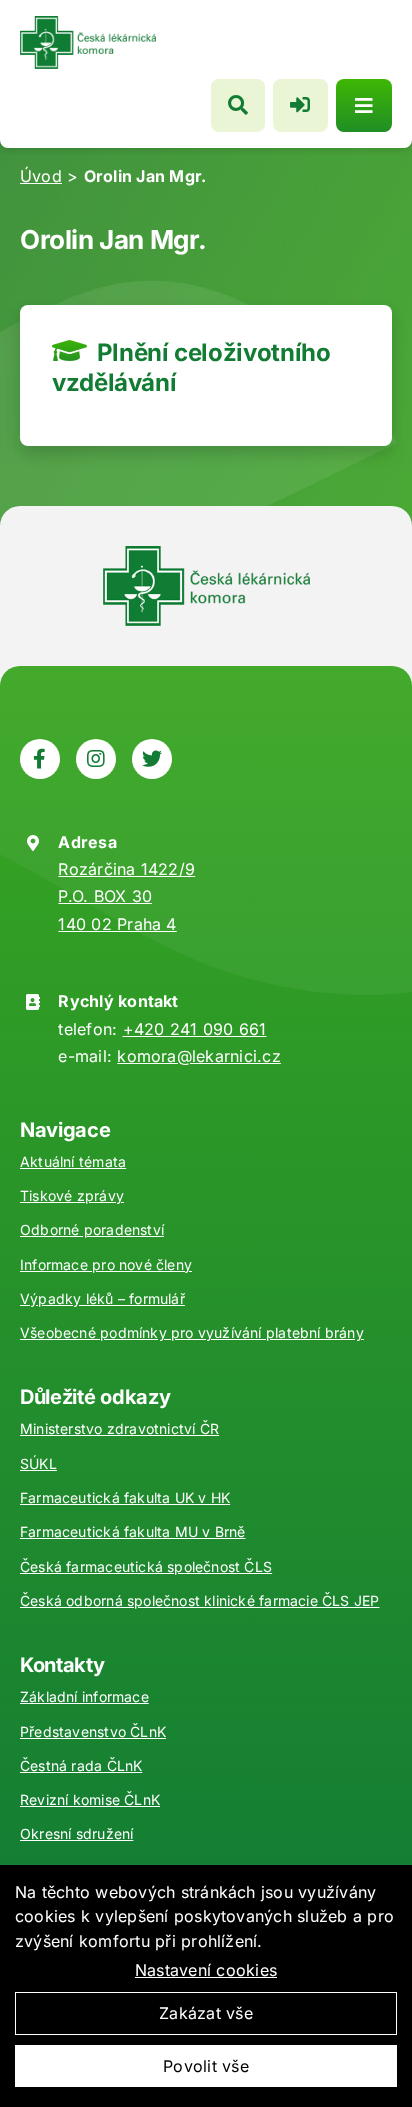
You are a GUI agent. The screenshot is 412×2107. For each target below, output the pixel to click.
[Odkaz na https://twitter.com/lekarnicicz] (152, 759)
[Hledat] (238, 105)
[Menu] (364, 105)
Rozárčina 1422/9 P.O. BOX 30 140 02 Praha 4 (126, 896)
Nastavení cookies (206, 1970)
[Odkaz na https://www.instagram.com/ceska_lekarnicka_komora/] (96, 759)
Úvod (41, 176)
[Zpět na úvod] (88, 24)
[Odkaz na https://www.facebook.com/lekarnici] (40, 759)
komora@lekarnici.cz (199, 1056)
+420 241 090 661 (195, 1029)
